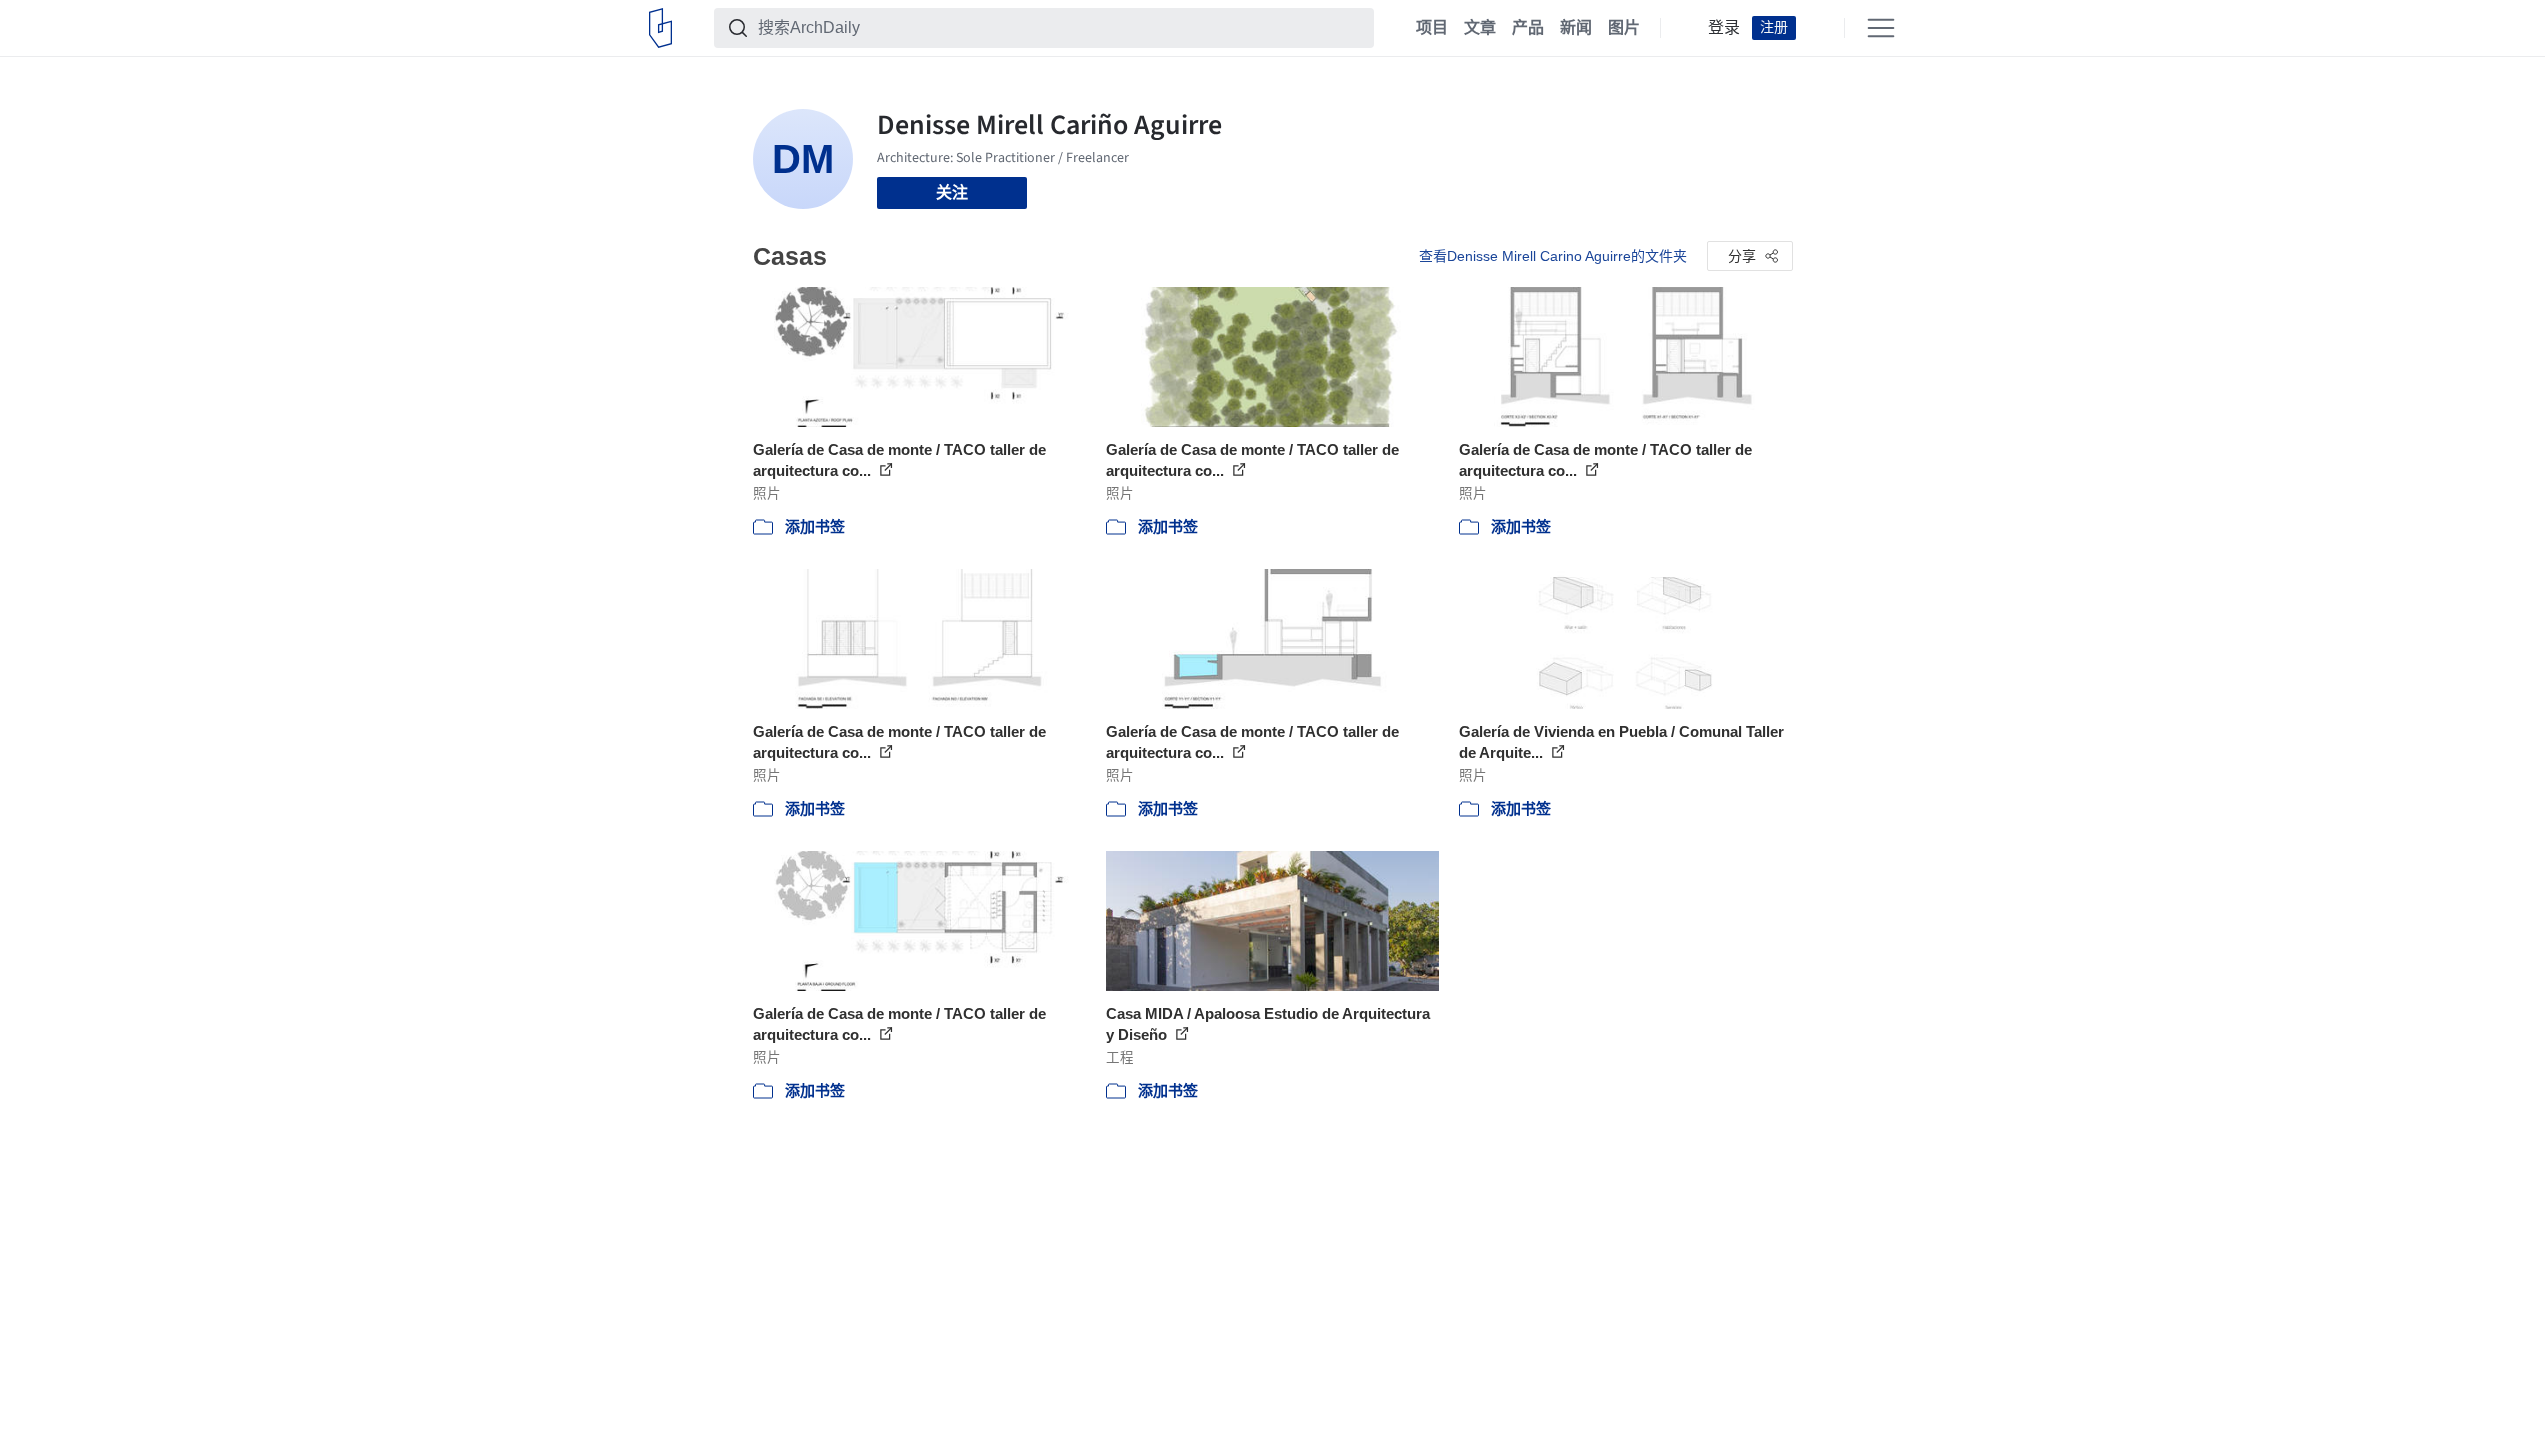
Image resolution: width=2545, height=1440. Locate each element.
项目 (1432, 28)
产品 (1528, 28)
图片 (1624, 28)
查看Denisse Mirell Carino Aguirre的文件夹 (1553, 256)
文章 (1480, 28)
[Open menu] (1881, 28)
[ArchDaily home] (660, 28)
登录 (1724, 28)
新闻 (1576, 28)
